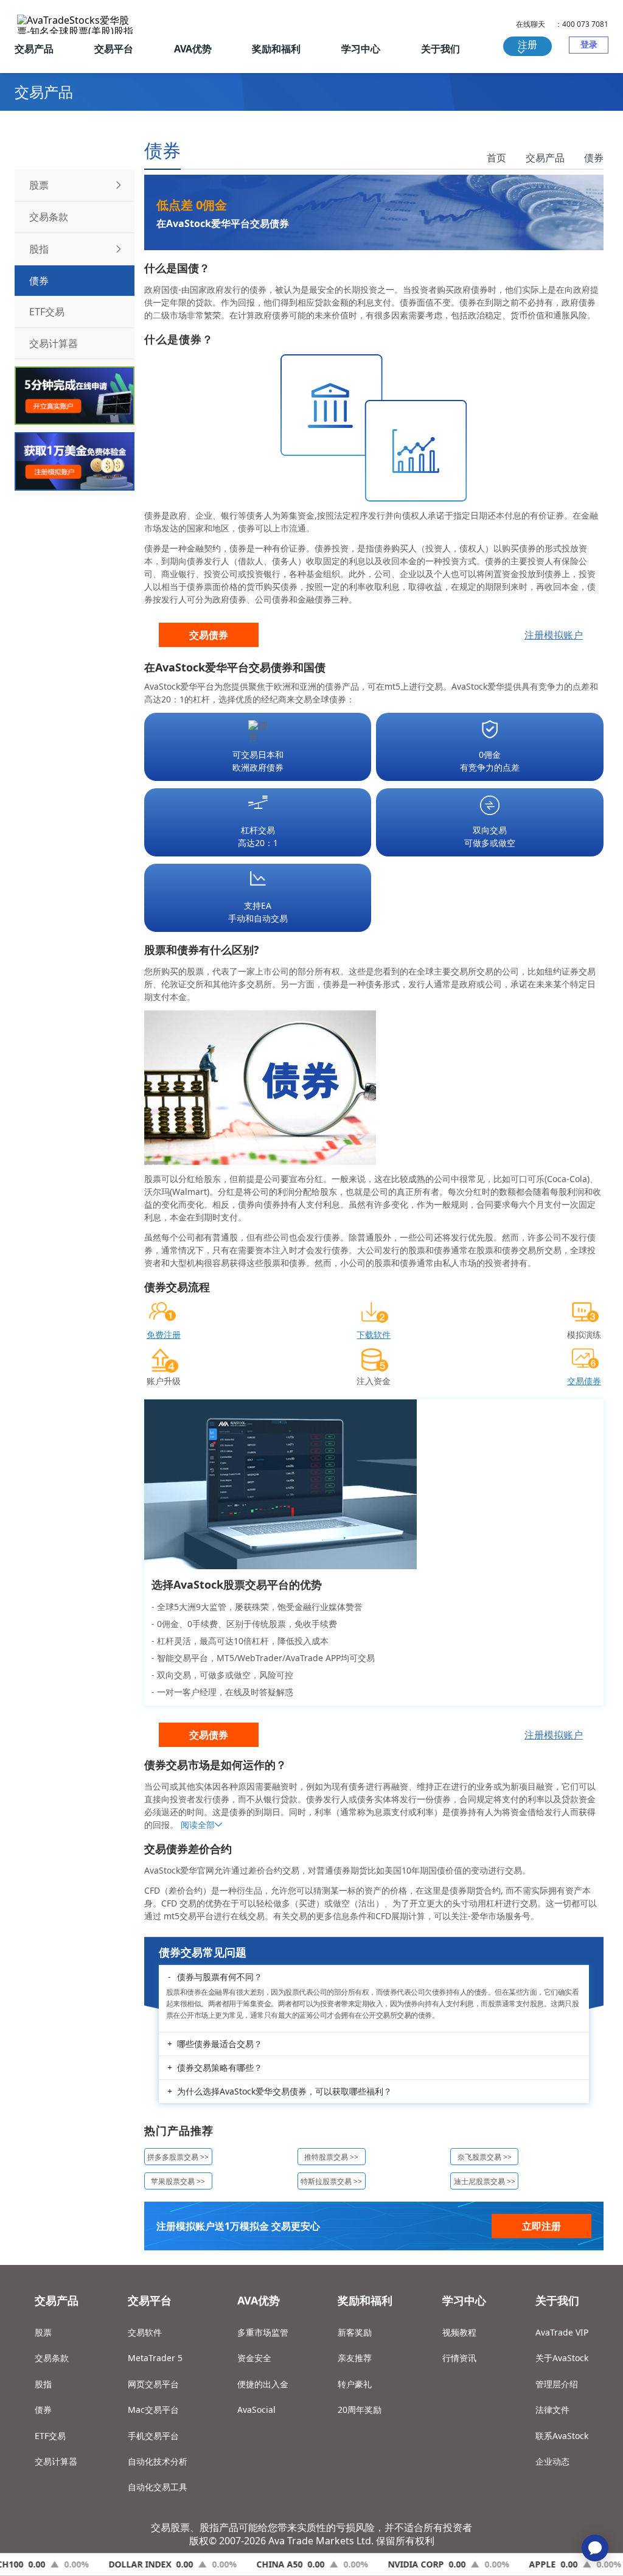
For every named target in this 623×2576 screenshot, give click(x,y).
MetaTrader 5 (155, 2358)
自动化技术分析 (158, 2461)
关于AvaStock (562, 2358)
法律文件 (552, 2410)
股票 (43, 2332)
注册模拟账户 (554, 635)
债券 (594, 158)
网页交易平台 (153, 2384)
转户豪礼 (355, 2384)
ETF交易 (50, 2436)
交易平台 (114, 49)
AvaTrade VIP (562, 2332)
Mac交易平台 (153, 2410)
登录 (589, 44)
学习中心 (361, 49)
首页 (496, 158)
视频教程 (459, 2332)
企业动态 (552, 2461)
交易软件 (145, 2332)
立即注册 (541, 2226)
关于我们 (440, 49)
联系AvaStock (562, 2436)
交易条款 (52, 2358)
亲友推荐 (355, 2358)
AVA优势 (193, 49)
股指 (43, 2384)
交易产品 (34, 49)
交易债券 (209, 635)
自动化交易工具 (158, 2487)
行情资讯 (459, 2358)
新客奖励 (355, 2332)
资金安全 (254, 2358)
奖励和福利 (276, 49)
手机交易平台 (153, 2436)
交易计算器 (56, 2461)
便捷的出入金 (263, 2384)
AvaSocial (256, 2410)
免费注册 (164, 1335)
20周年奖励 (360, 2410)
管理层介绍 (557, 2384)
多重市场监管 (263, 2332)
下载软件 (374, 1335)
